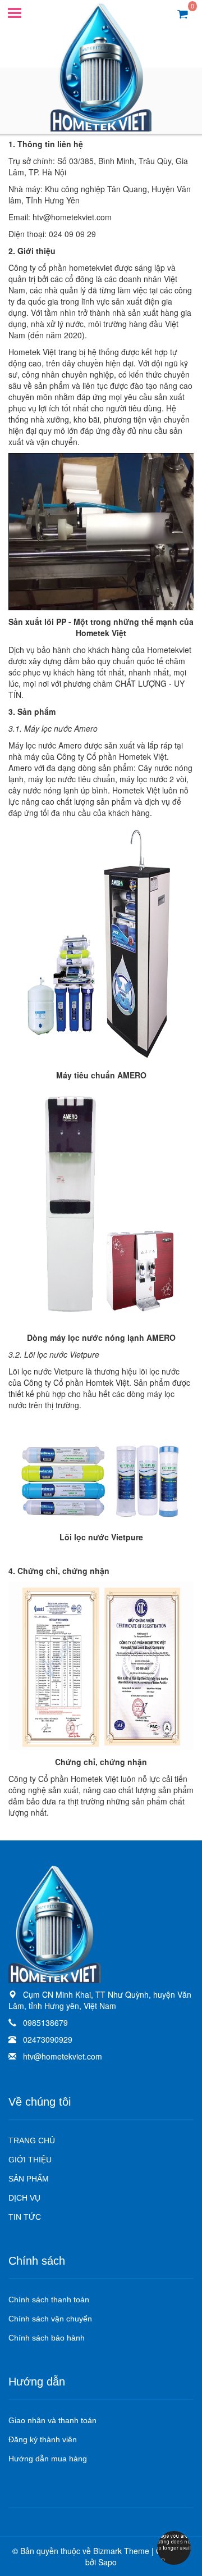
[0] (183, 13)
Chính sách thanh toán (49, 2300)
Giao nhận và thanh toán (52, 2420)
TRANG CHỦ (32, 2140)
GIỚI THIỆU (30, 2160)
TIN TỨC (25, 2217)
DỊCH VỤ (24, 2198)
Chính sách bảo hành (47, 2338)
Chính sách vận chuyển (50, 2319)
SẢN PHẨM (29, 2179)
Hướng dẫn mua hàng (48, 2459)
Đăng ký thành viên (43, 2439)
